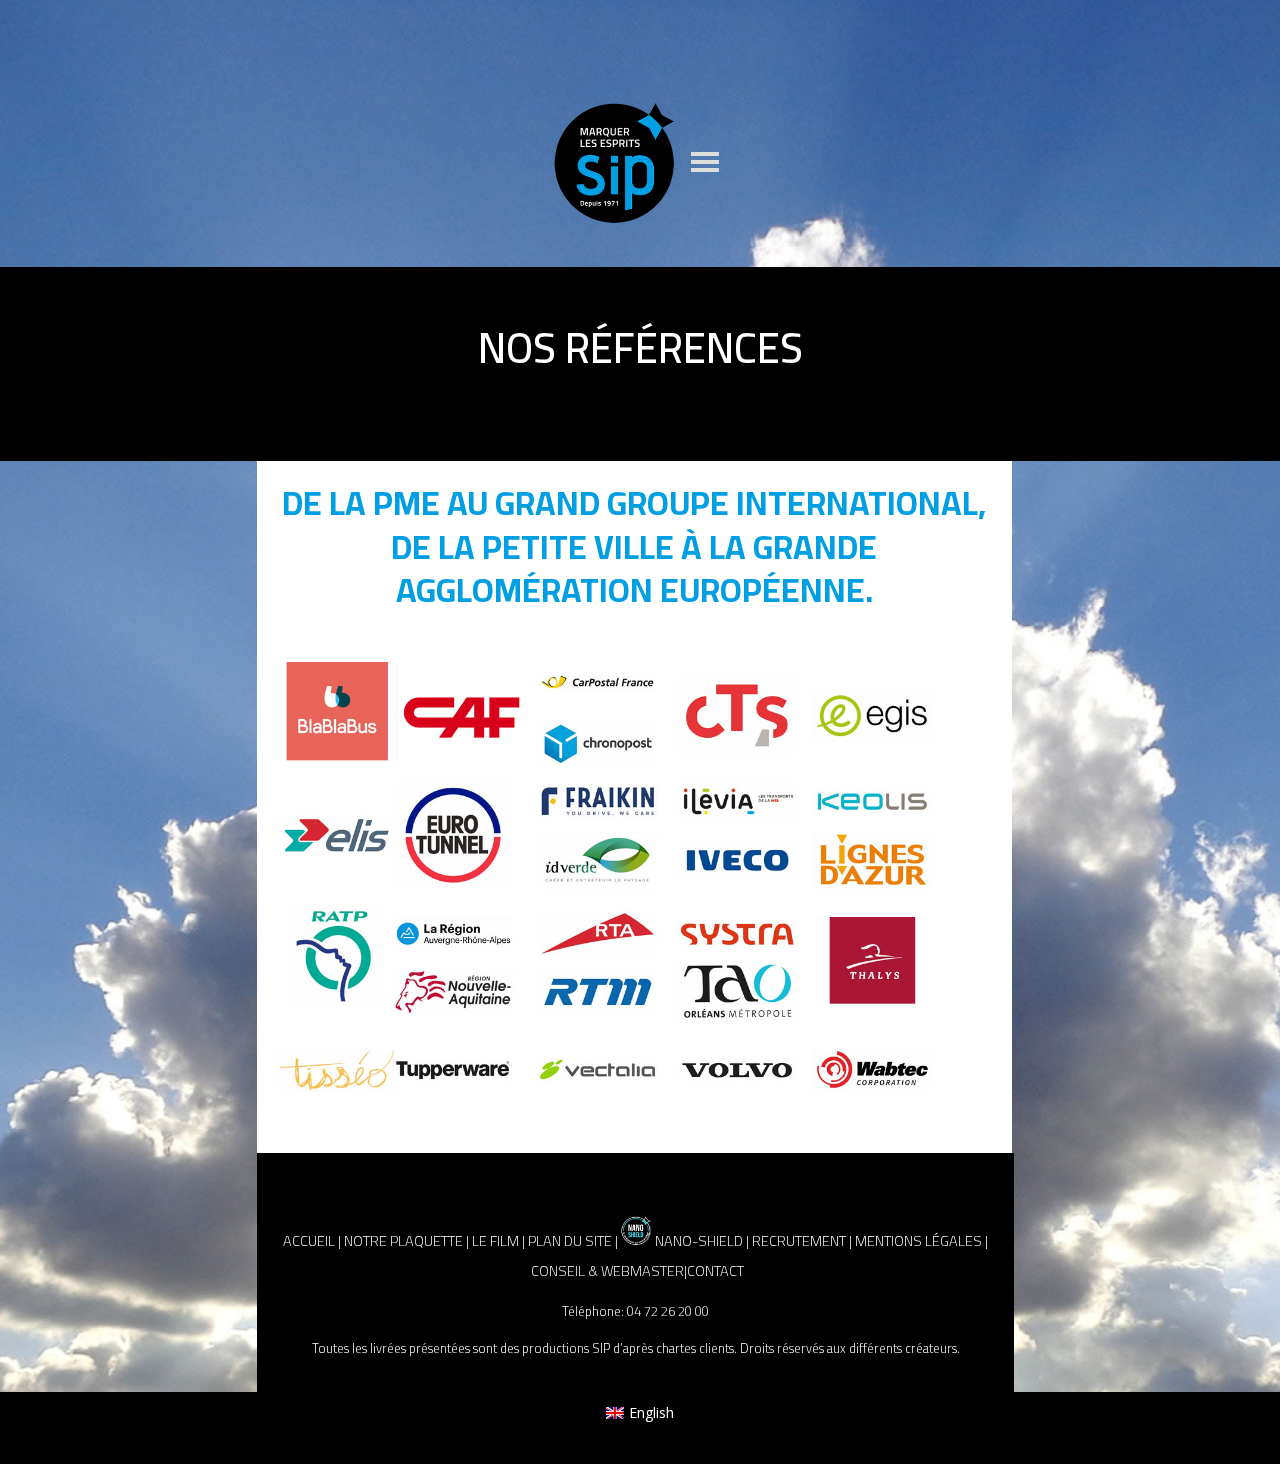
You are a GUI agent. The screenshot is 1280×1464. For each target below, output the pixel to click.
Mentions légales (918, 1240)
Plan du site (570, 1240)
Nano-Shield (697, 1240)
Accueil (309, 1240)
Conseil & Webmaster (607, 1270)
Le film (495, 1240)
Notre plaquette (403, 1240)
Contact (715, 1270)
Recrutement (799, 1240)
